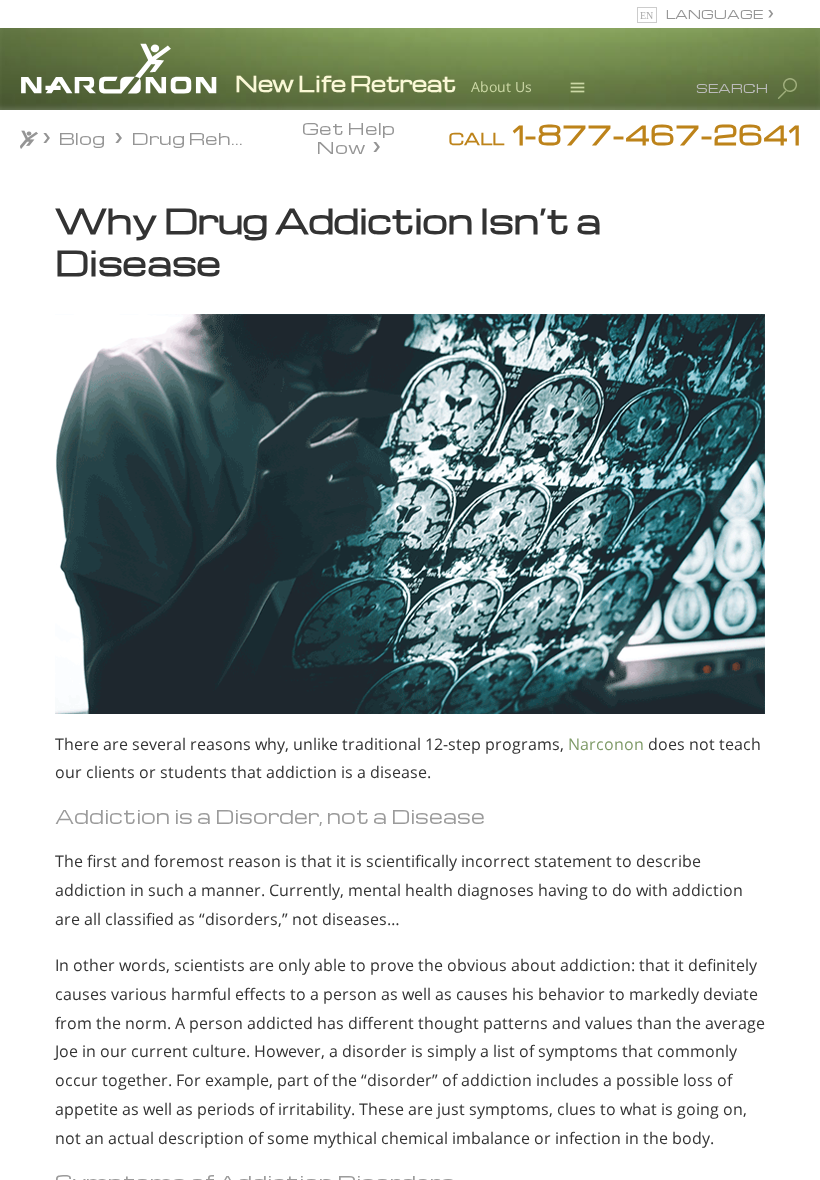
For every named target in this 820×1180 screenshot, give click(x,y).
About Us (501, 86)
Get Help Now (348, 136)
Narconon (606, 744)
